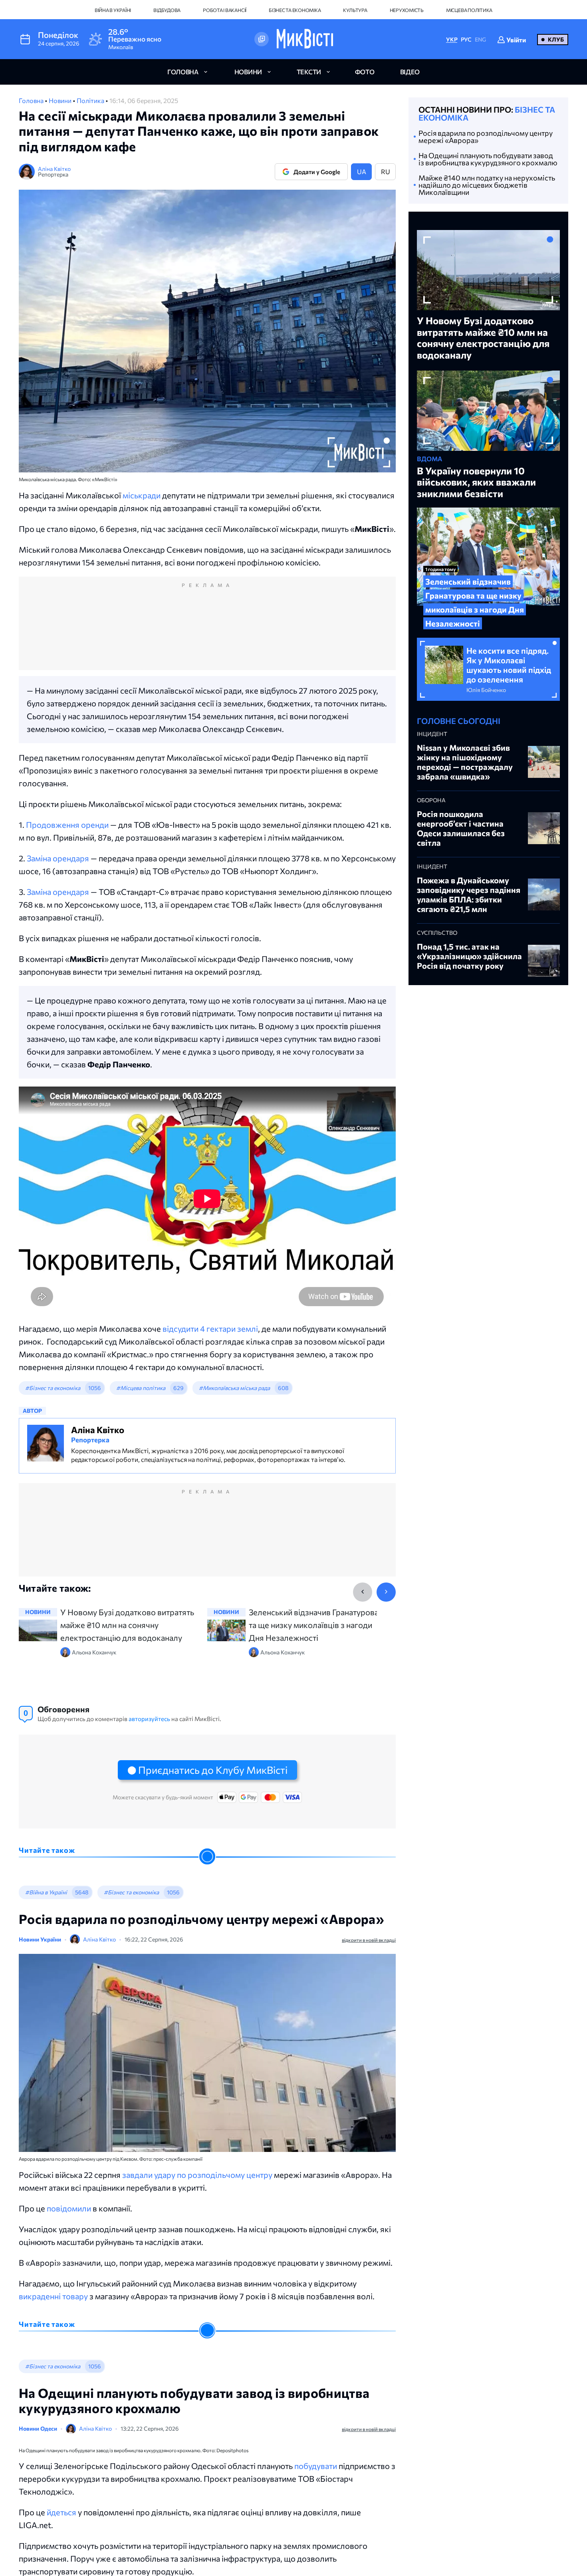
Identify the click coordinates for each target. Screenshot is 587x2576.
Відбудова (167, 10)
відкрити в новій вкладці (369, 1940)
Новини (61, 100)
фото (365, 72)
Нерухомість (407, 10)
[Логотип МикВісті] (305, 39)
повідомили (69, 2208)
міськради (142, 495)
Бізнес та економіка (295, 10)
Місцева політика (469, 10)
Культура (355, 10)
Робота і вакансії (225, 10)
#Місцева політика (141, 1388)
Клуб (556, 39)
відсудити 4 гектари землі (210, 1329)
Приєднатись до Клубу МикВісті (213, 1770)
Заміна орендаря (58, 858)
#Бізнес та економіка (53, 1388)
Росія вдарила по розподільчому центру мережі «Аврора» (486, 137)
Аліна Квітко (54, 169)
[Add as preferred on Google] (262, 39)
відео (410, 72)
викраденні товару (53, 2296)
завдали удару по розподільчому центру (197, 2175)
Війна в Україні (113, 10)
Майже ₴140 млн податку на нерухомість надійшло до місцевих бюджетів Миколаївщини (487, 185)
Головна (32, 100)
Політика (91, 100)
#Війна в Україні (46, 1892)
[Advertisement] (207, 631)
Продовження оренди (67, 825)
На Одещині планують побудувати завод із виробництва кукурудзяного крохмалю (488, 159)
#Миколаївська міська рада (234, 1388)
